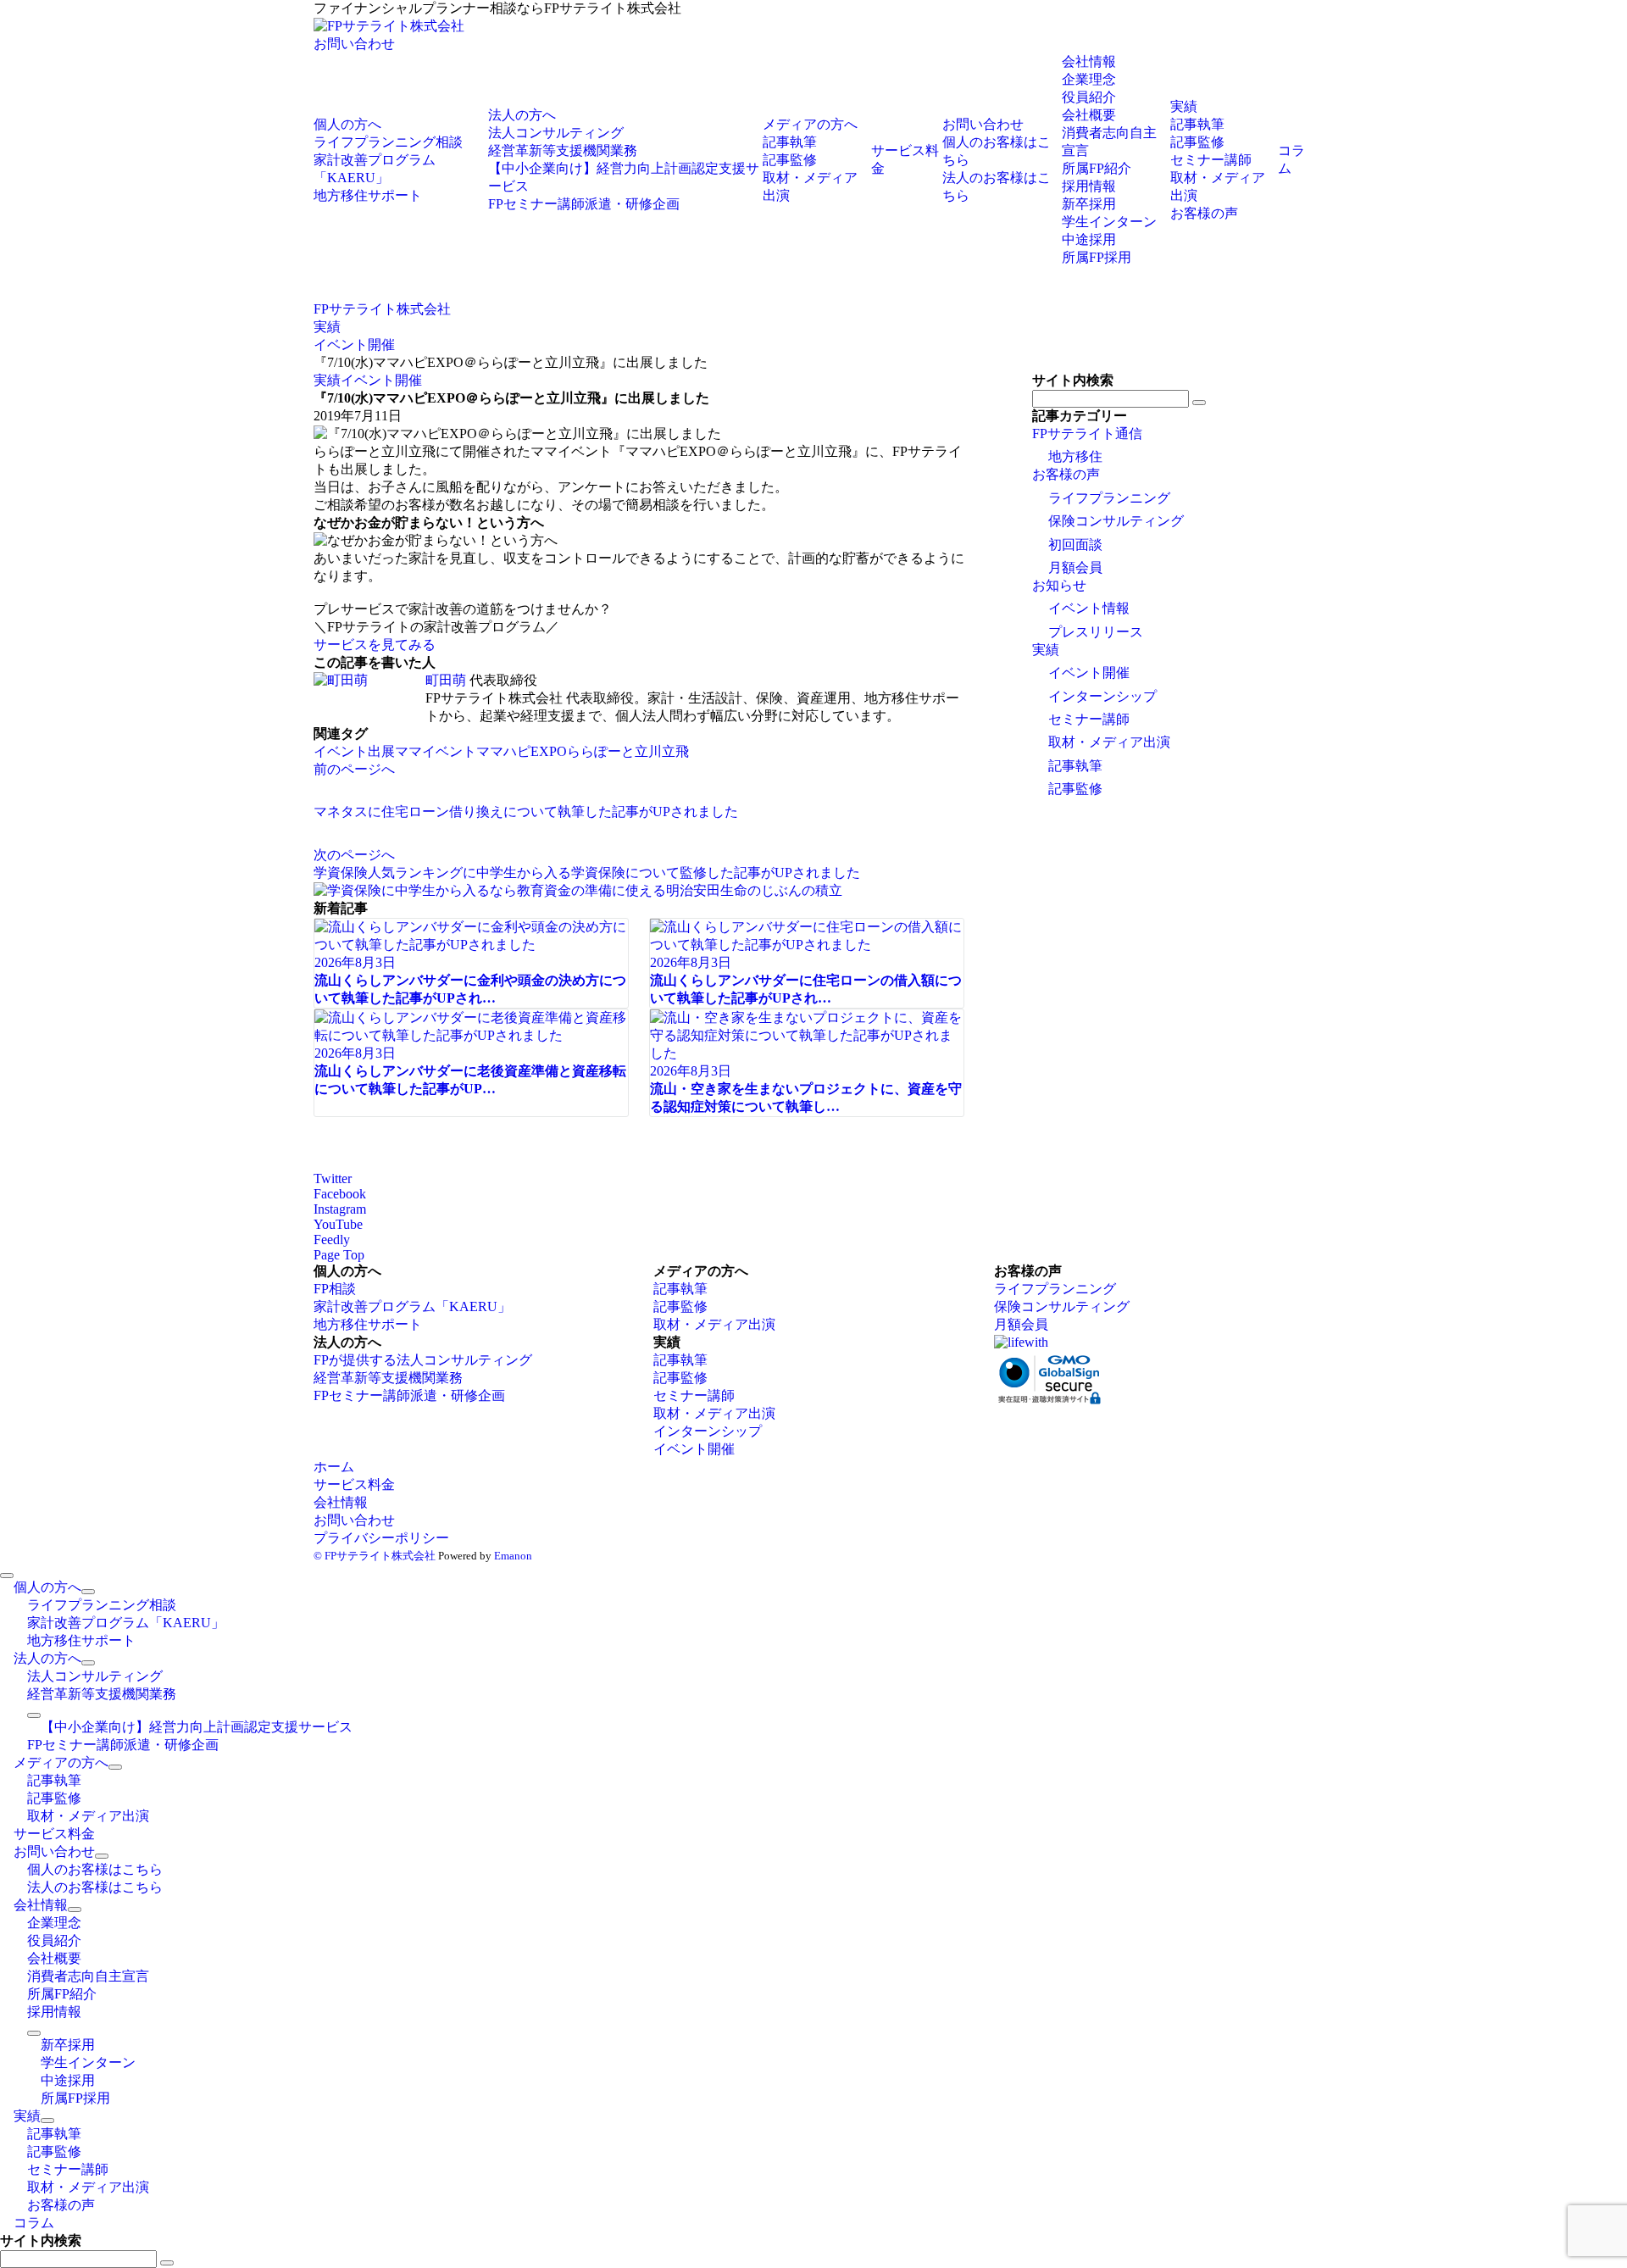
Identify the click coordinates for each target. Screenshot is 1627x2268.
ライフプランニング (1109, 498)
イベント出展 (354, 751)
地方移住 (1075, 456)
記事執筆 (1075, 766)
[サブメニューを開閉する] (88, 1592)
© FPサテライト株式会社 (375, 1556)
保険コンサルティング (1116, 521)
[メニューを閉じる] (7, 1576)
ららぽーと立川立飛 (628, 751)
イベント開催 (381, 380)
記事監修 (1075, 789)
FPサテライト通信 (1087, 434)
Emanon (513, 1556)
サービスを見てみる (375, 645)
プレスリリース (1096, 632)
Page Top (339, 1255)
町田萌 (446, 680)
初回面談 (1075, 545)
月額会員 (1075, 567)
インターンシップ (1102, 696)
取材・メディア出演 (1109, 742)
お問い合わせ (354, 44)
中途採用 (1089, 239)
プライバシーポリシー (381, 1538)
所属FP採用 (1097, 257)
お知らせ (1059, 585)
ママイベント (436, 751)
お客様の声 (1066, 474)
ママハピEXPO (522, 751)
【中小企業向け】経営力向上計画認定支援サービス (197, 1727)
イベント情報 (1089, 608)
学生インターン (1109, 222)
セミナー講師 (1089, 719)
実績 (327, 380)
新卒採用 (1089, 204)
